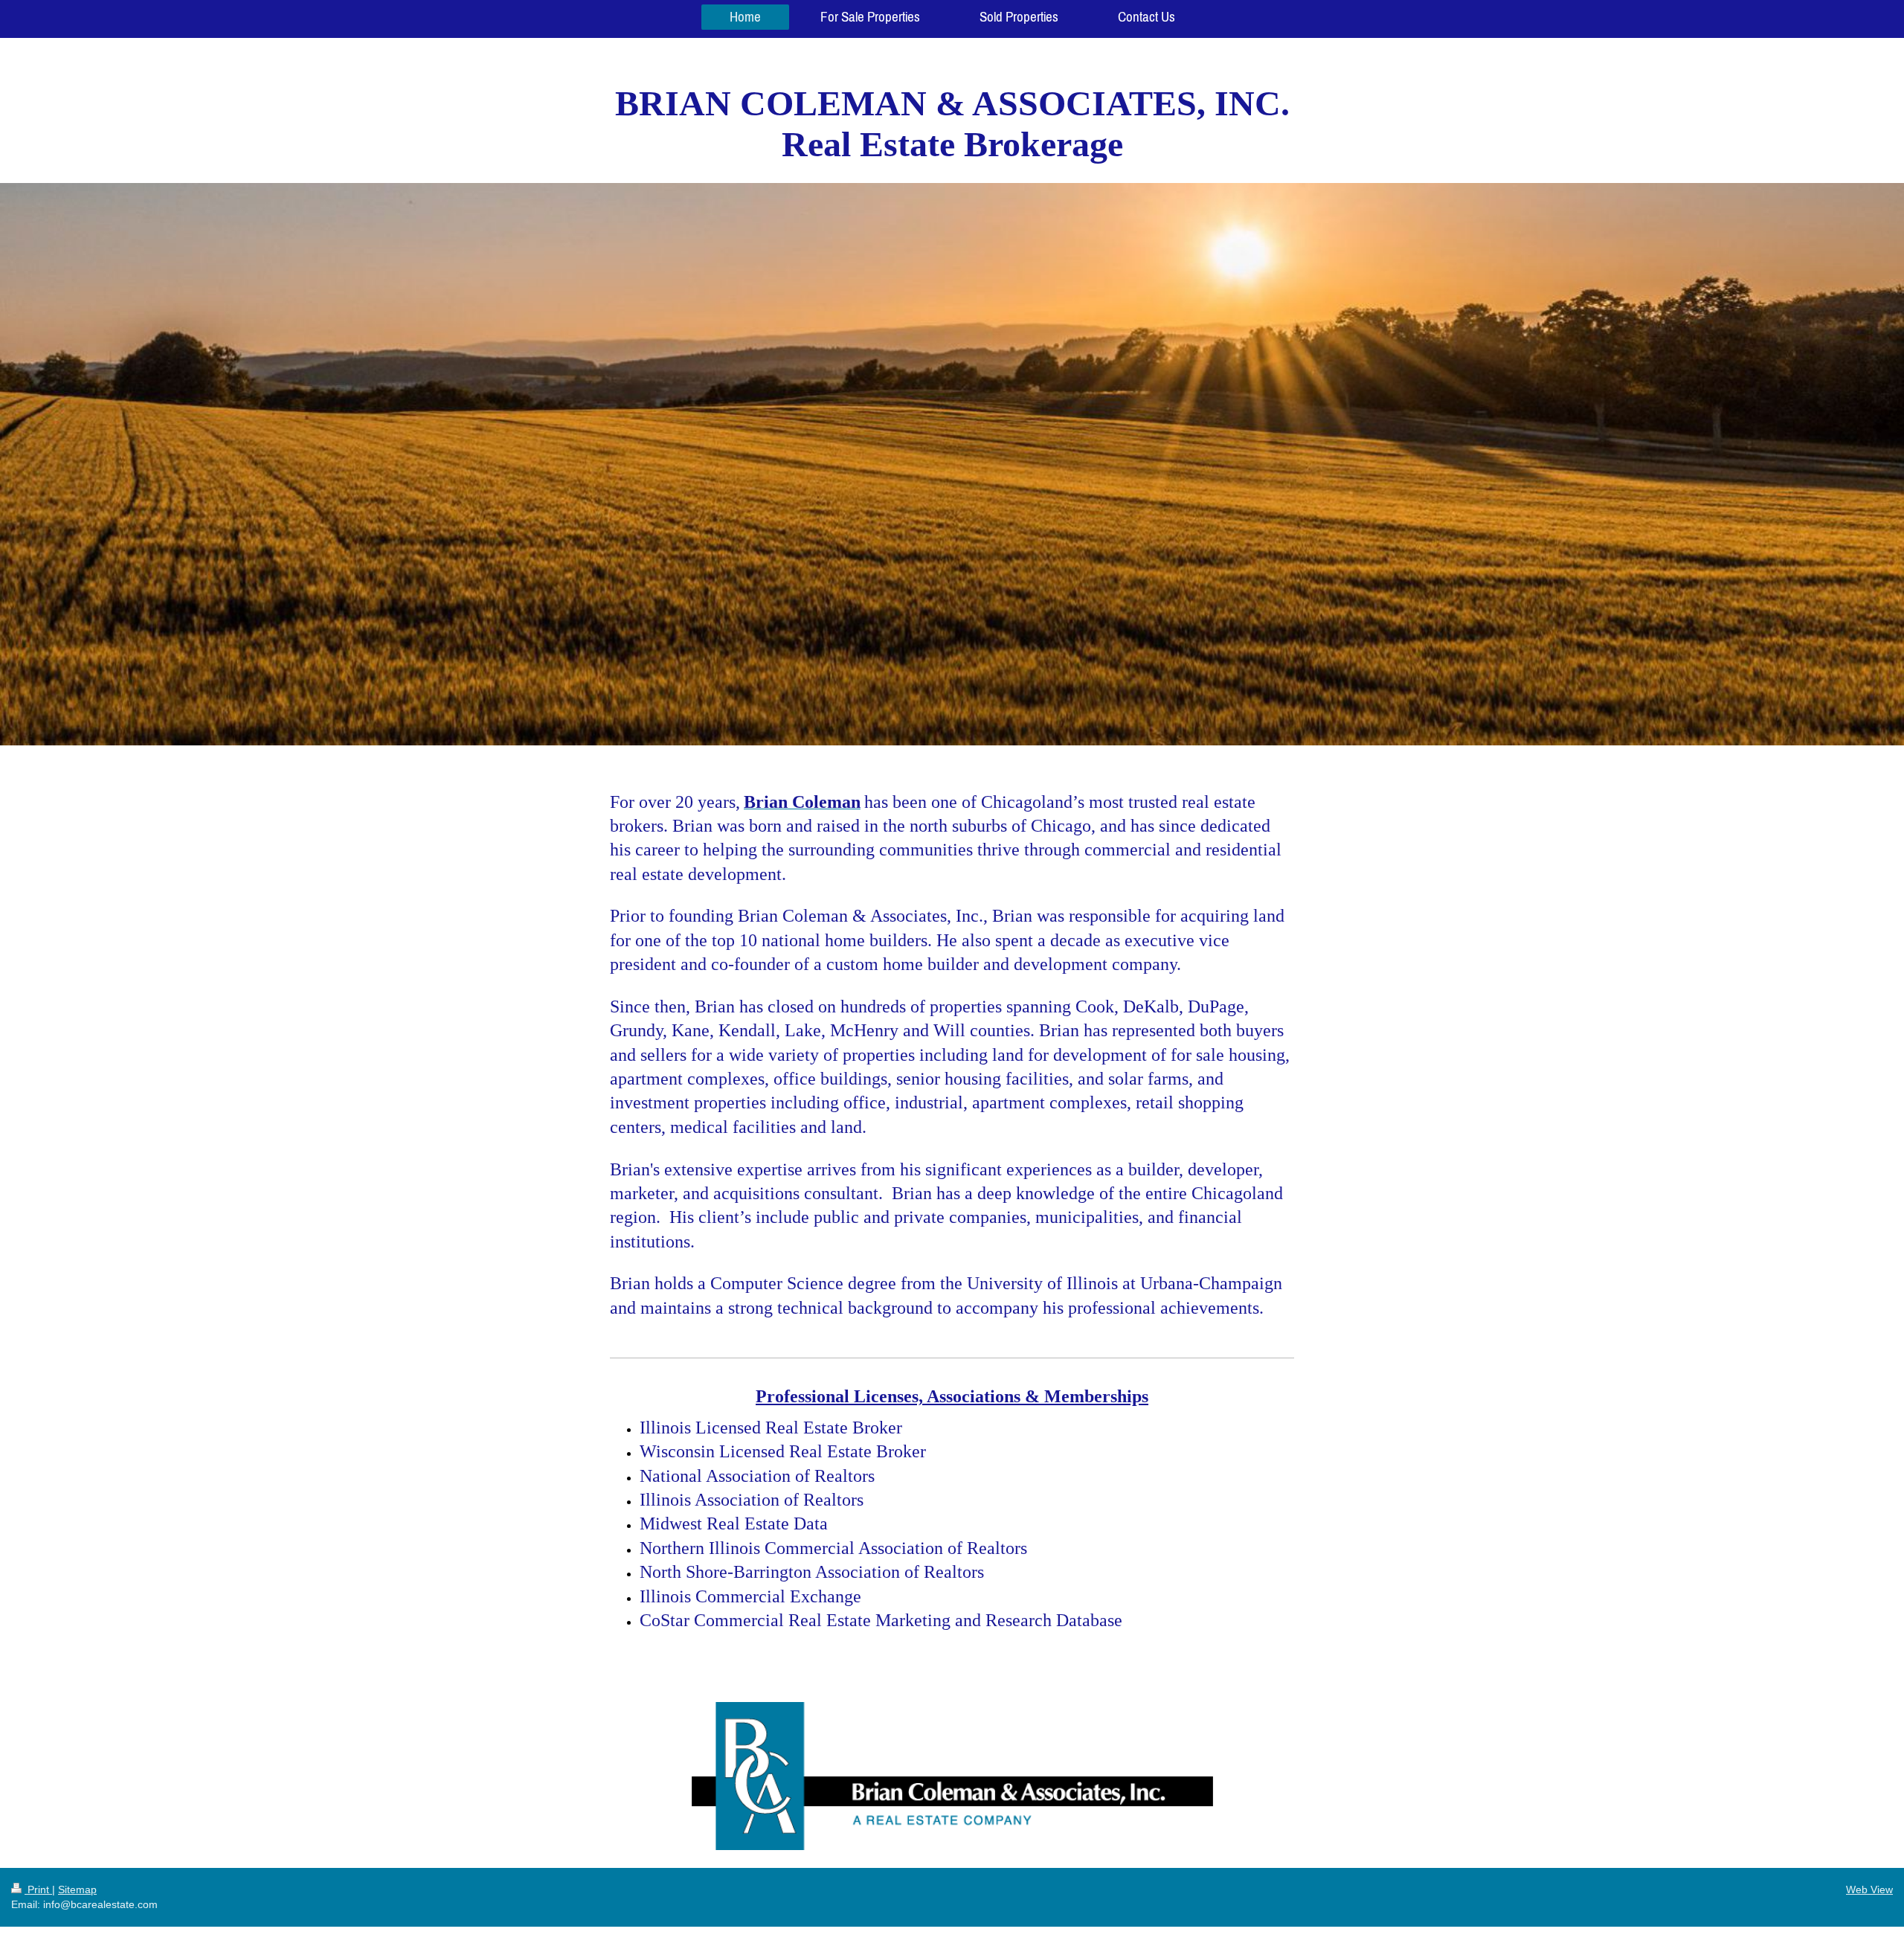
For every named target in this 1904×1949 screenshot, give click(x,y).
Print (38, 1889)
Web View (1869, 1889)
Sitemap (77, 1889)
